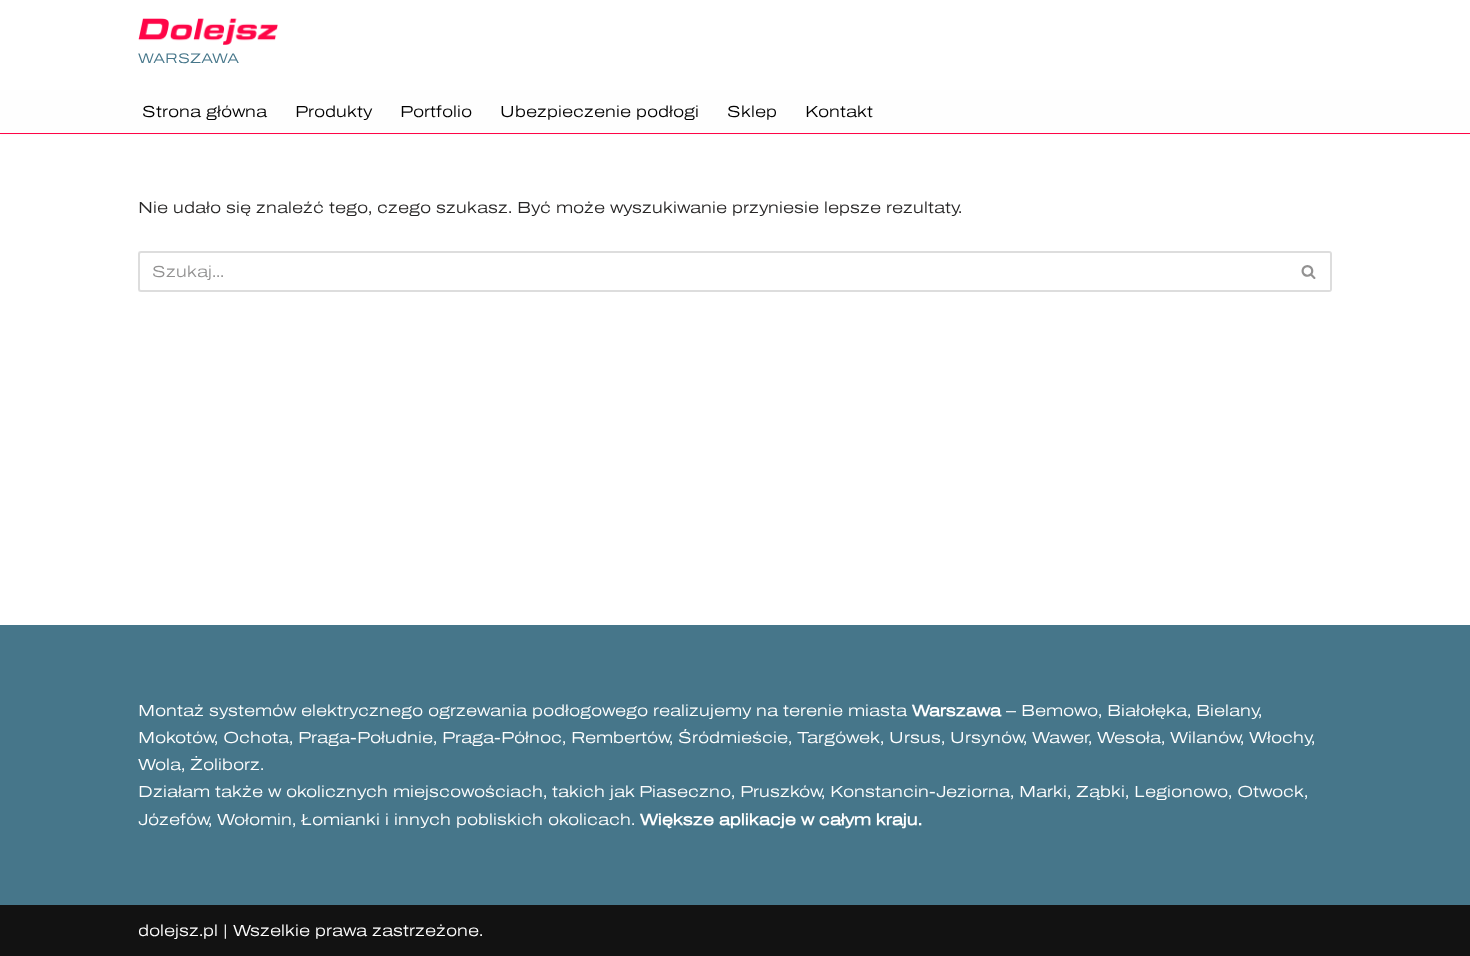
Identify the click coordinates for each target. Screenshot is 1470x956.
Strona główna (204, 111)
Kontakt (839, 111)
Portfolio (436, 111)
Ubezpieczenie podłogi (599, 111)
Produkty (333, 111)
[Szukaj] (1309, 271)
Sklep (752, 111)
